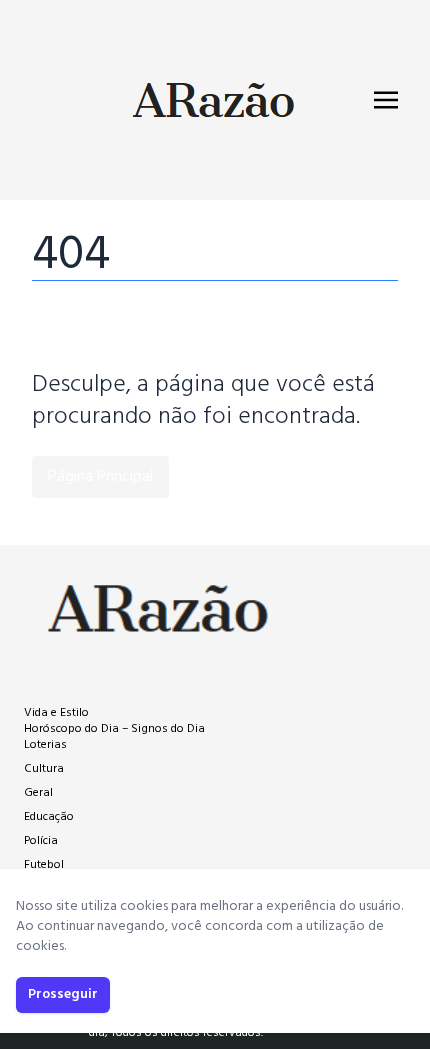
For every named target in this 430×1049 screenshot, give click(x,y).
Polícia (41, 841)
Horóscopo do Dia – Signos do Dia (114, 729)
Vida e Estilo (56, 713)
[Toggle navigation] (386, 100)
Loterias (45, 745)
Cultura (44, 769)
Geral (38, 793)
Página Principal (100, 477)
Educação (49, 817)
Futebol (44, 865)
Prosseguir (63, 994)
